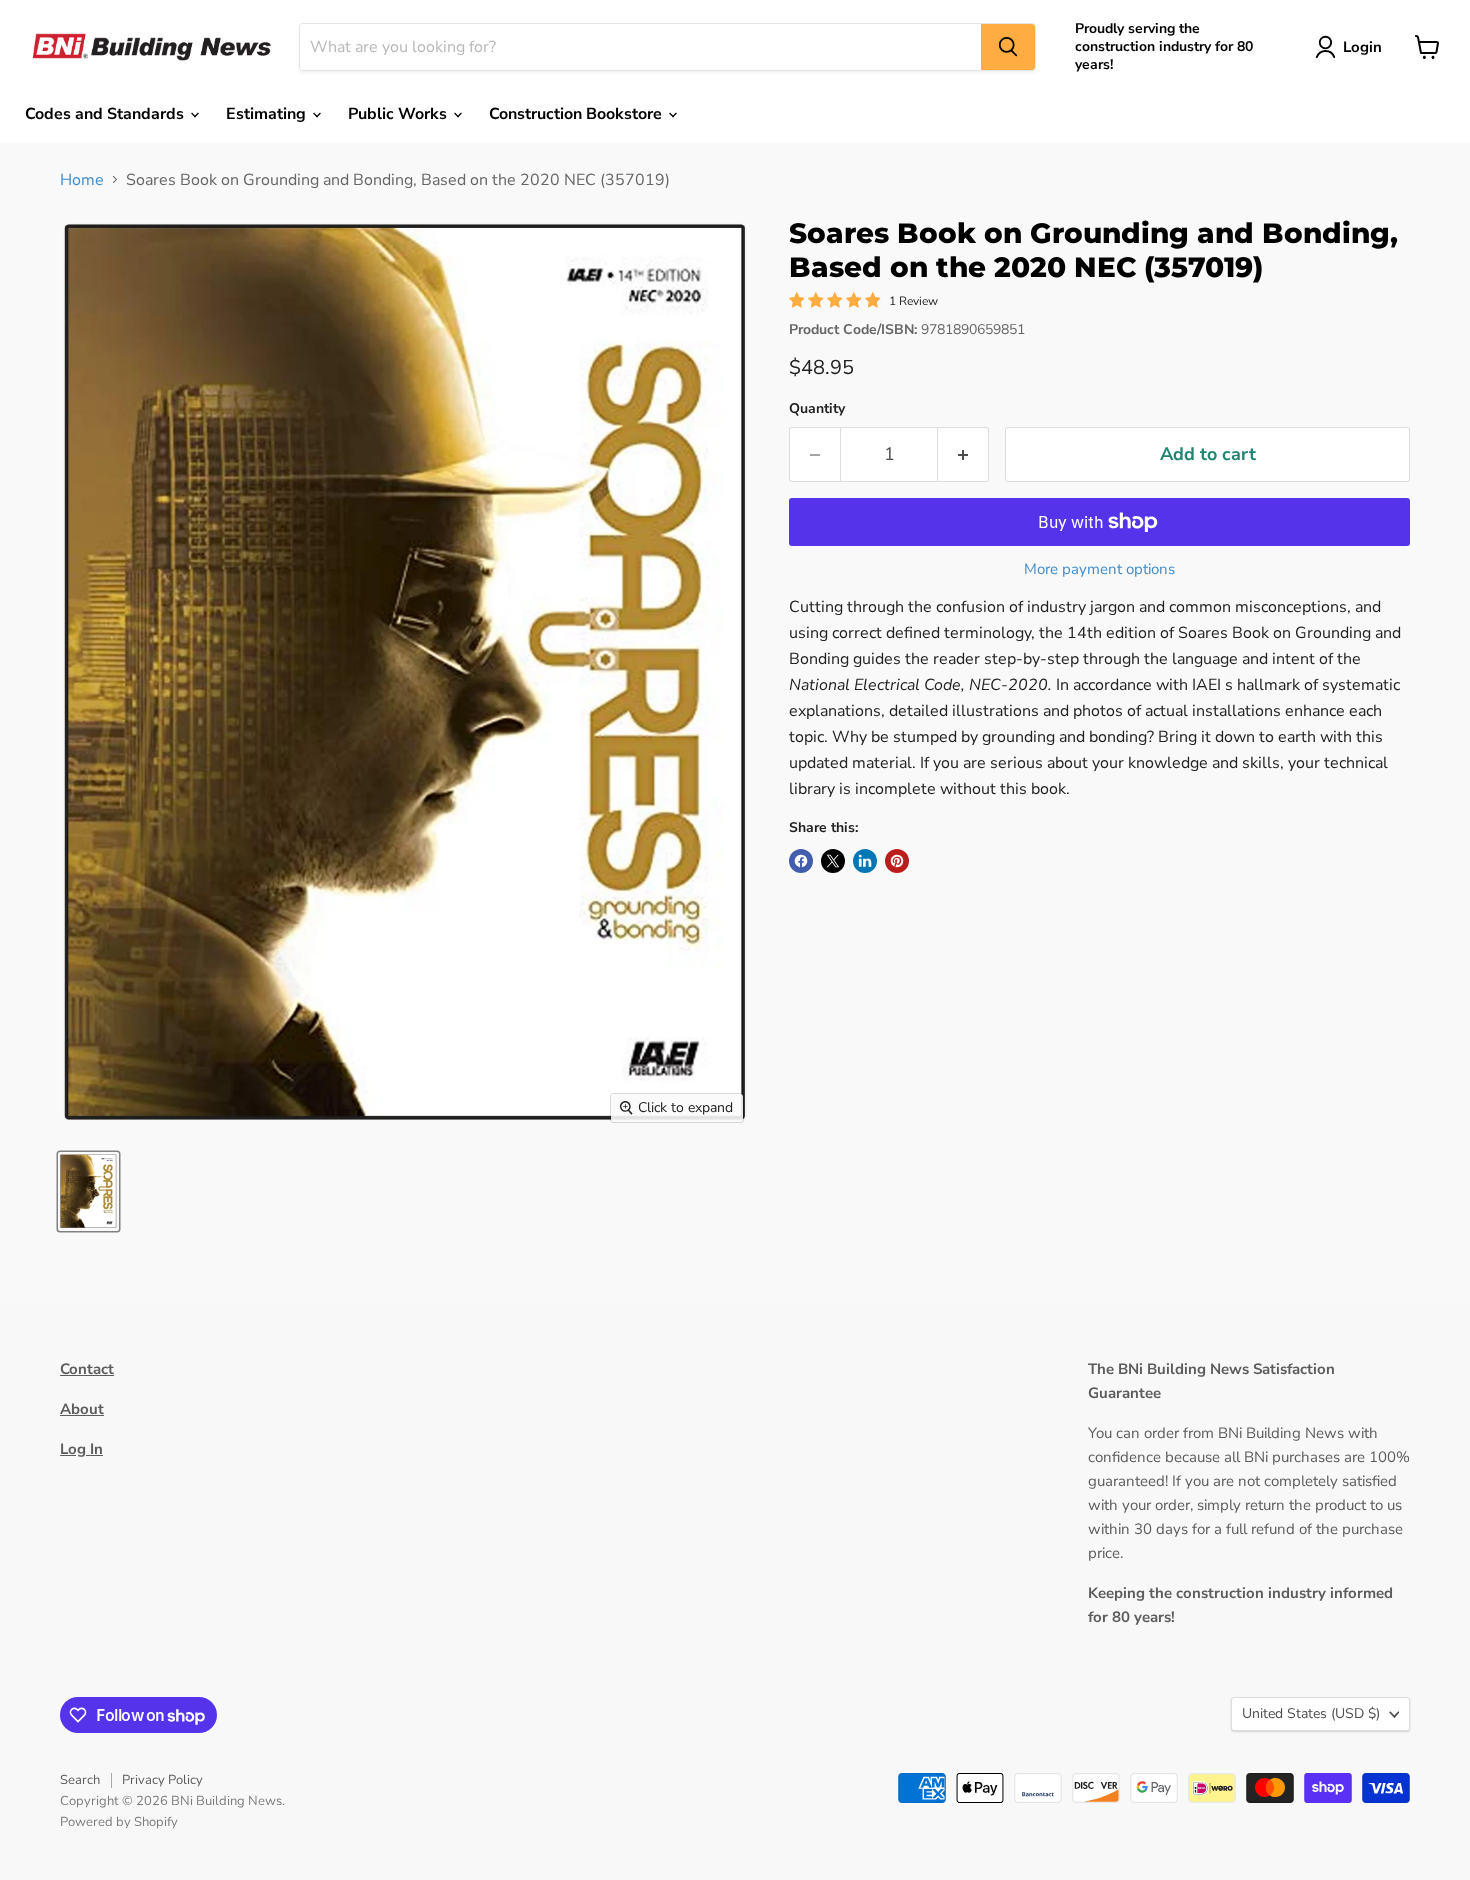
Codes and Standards (106, 114)
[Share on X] (833, 861)
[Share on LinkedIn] (865, 861)
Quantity (817, 409)
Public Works (399, 114)
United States (1311, 1713)
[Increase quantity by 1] (963, 454)
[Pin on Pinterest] (897, 861)
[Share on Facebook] (801, 861)
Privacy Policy (162, 1780)
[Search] (1008, 47)
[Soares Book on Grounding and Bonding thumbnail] (88, 1191)
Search (80, 1780)
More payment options (1099, 569)
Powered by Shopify (119, 1822)
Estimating (268, 114)
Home (82, 180)
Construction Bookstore (577, 114)
